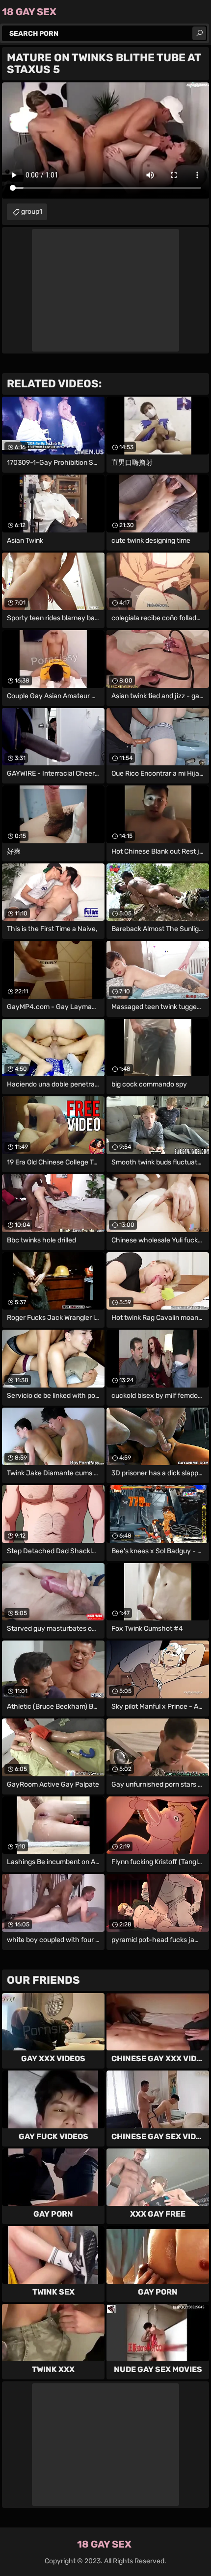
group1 (32, 212)
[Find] (199, 33)
